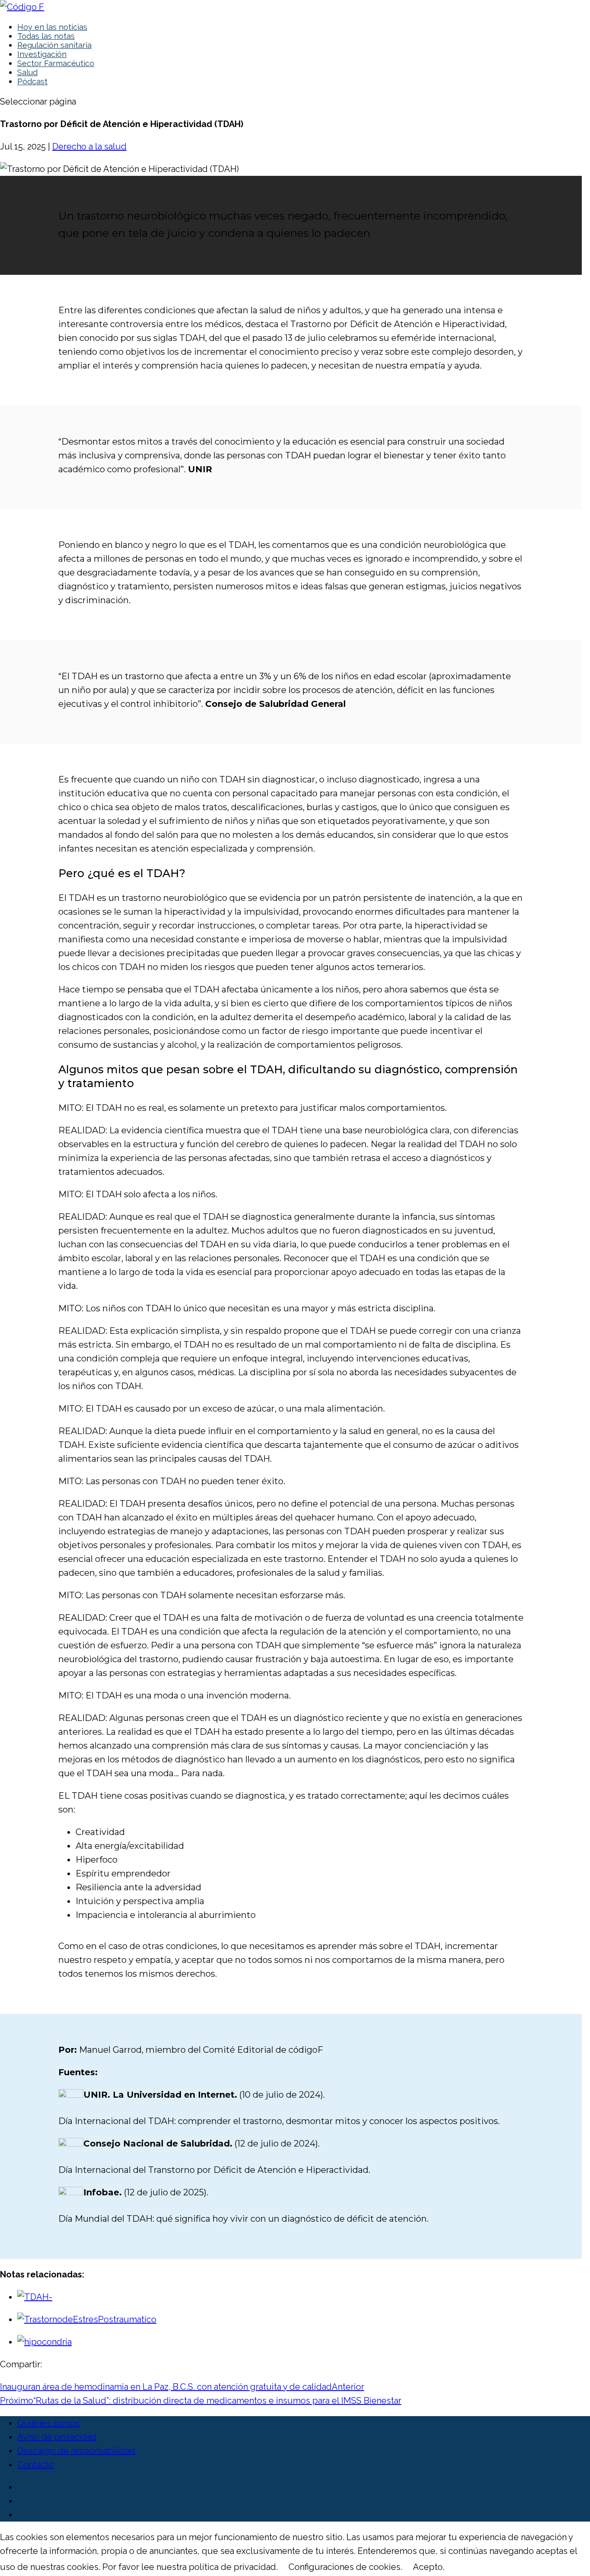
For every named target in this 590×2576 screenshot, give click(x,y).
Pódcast (32, 81)
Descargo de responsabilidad (76, 2451)
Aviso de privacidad (57, 2437)
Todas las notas (46, 36)
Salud (27, 72)
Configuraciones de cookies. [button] (345, 2567)
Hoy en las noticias (52, 27)
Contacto (35, 2465)
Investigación (42, 54)
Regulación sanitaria (54, 45)
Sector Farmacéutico (56, 63)
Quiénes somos (49, 2423)
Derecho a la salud (89, 146)
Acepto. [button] (429, 2567)
